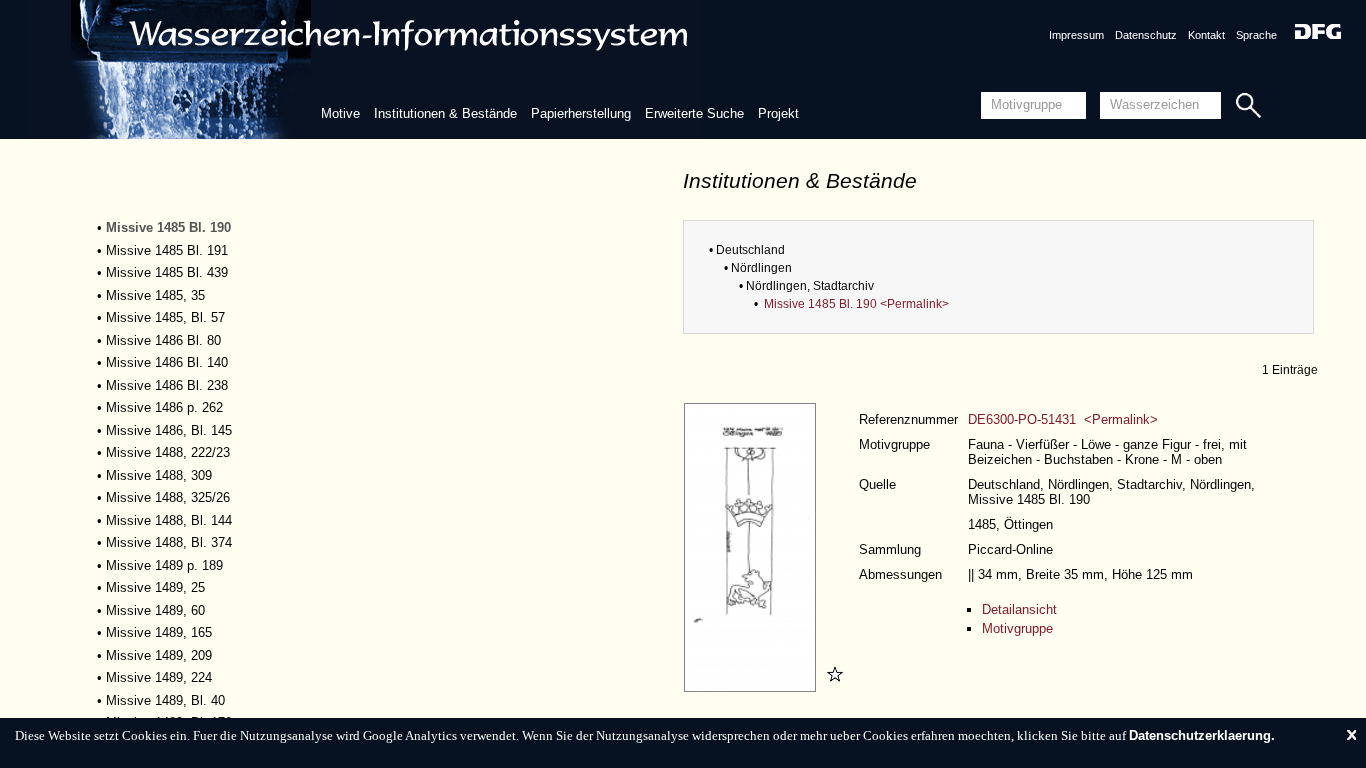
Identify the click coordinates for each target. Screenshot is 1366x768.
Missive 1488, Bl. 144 (169, 520)
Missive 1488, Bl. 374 (169, 542)
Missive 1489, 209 (159, 655)
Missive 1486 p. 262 (164, 407)
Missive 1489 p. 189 (164, 565)
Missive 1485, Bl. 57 (165, 317)
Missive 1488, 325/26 (168, 497)
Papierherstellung (581, 113)
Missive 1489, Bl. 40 (165, 700)
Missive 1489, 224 (159, 677)
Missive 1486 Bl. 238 (167, 385)
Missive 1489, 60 (155, 610)
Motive (340, 113)
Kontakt (1206, 35)
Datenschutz (1146, 35)
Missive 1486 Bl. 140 (167, 362)
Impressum (1076, 35)
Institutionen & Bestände (445, 113)
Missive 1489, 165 (159, 632)
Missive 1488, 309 (159, 475)
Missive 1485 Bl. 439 (167, 272)
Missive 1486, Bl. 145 (169, 430)
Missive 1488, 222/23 (168, 452)
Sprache (1256, 35)
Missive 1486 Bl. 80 (163, 340)
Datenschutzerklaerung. (1202, 735)
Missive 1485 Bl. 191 (167, 250)
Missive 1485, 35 (155, 295)
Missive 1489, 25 (155, 587)
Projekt (778, 113)
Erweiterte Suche (694, 113)
